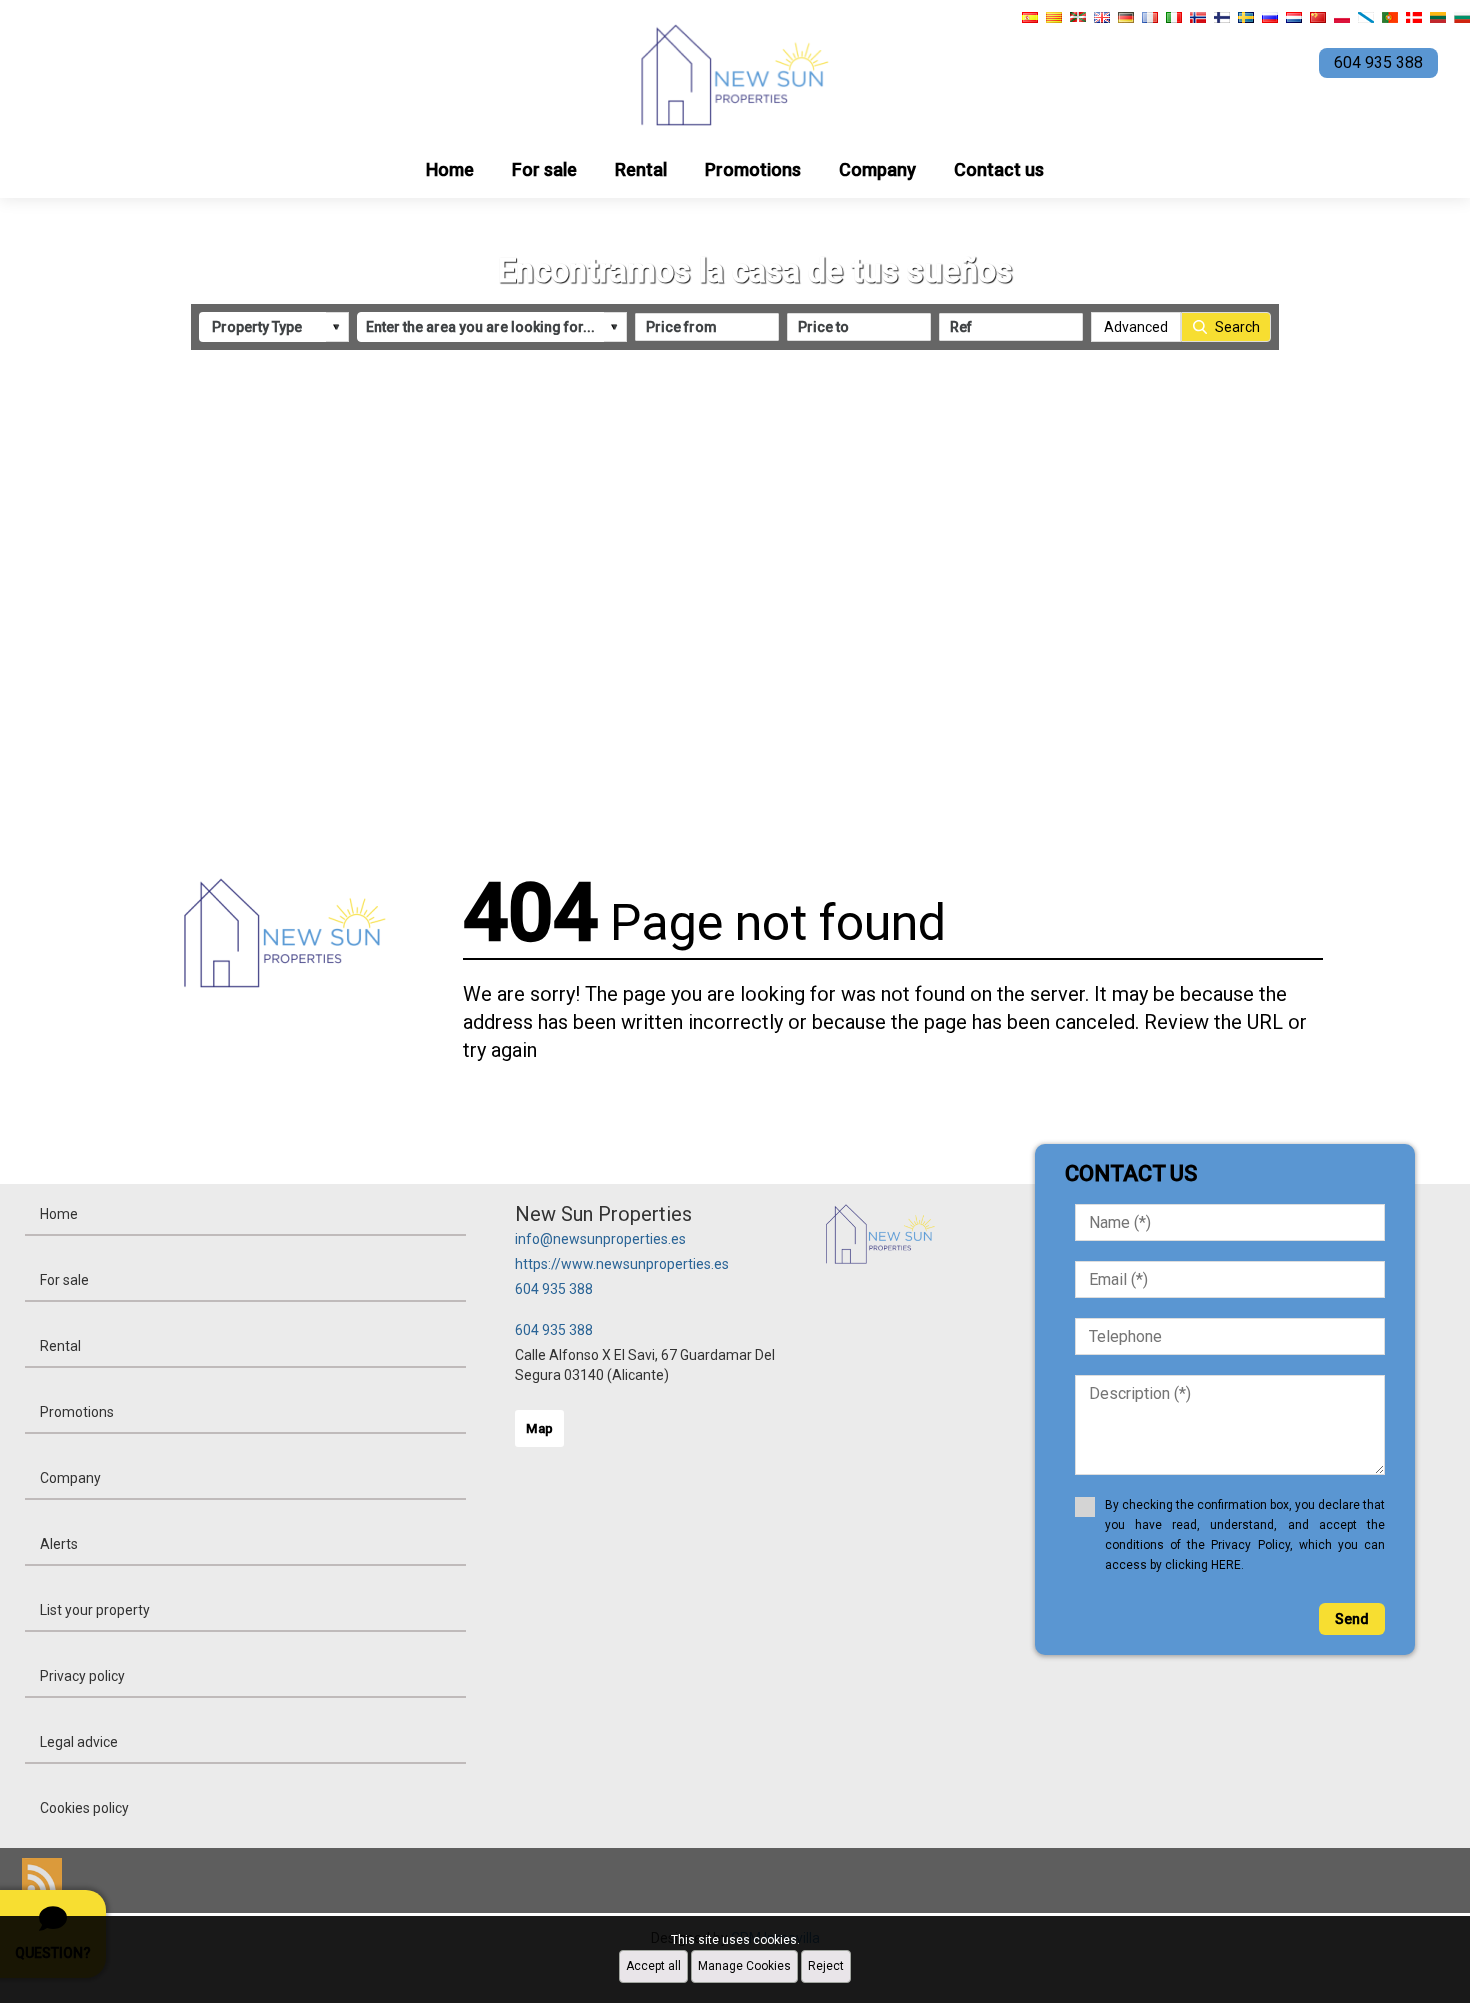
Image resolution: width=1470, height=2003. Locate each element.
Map (539, 1428)
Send (1352, 1619)
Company (877, 169)
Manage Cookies (744, 1966)
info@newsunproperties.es (600, 1239)
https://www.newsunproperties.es (622, 1264)
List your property (95, 1610)
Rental (641, 169)
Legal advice (79, 1742)
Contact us (999, 169)
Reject (826, 1966)
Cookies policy (84, 1808)
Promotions (753, 169)
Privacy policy (82, 1676)
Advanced (1136, 327)
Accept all (653, 1966)
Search (1237, 327)
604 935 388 (554, 1289)
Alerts (59, 1544)
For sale (544, 169)
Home (450, 169)
